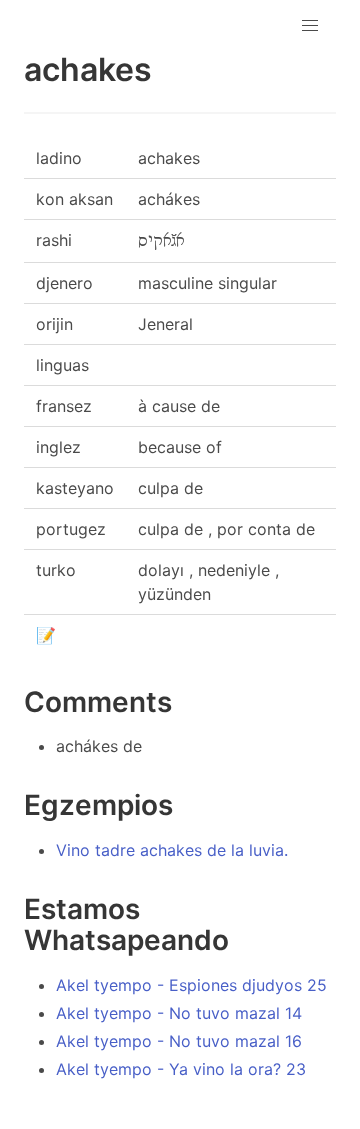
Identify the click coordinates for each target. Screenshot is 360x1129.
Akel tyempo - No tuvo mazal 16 (179, 1041)
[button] (310, 26)
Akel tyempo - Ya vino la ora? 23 (181, 1069)
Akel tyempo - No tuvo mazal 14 (179, 1013)
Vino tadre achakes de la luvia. (172, 850)
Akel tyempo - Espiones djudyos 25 (191, 985)
